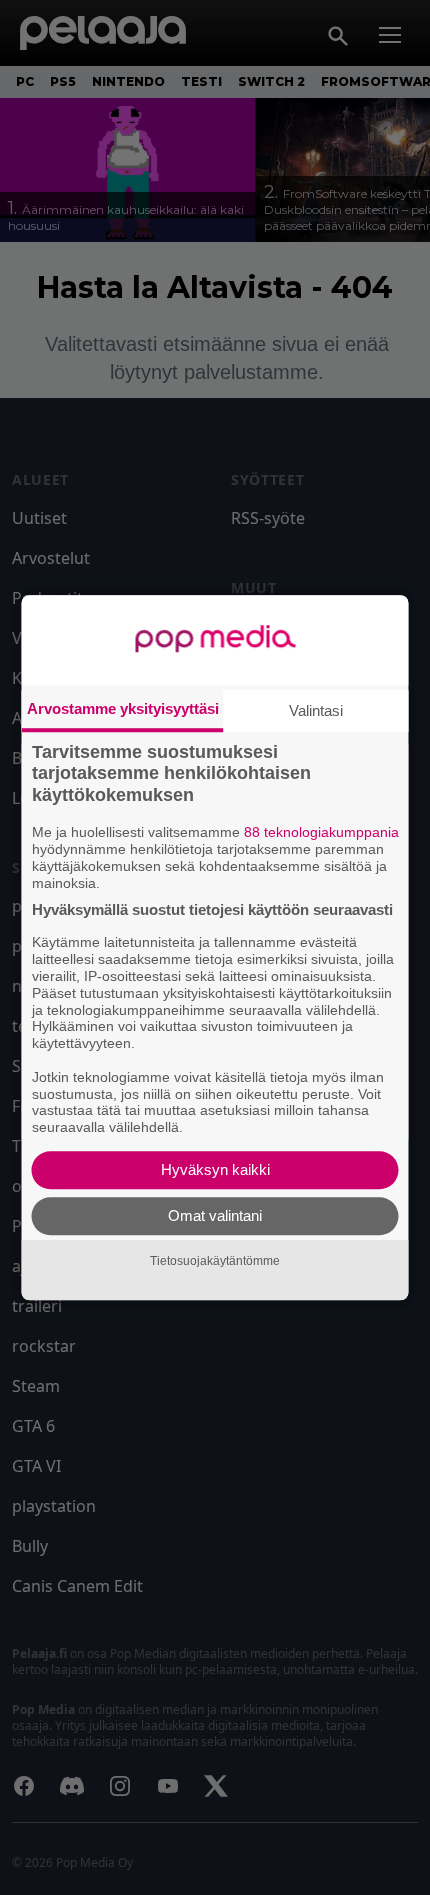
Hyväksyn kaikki (215, 1169)
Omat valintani (215, 1215)
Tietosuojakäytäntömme (215, 1261)
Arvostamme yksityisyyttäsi (123, 708)
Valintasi (316, 710)
